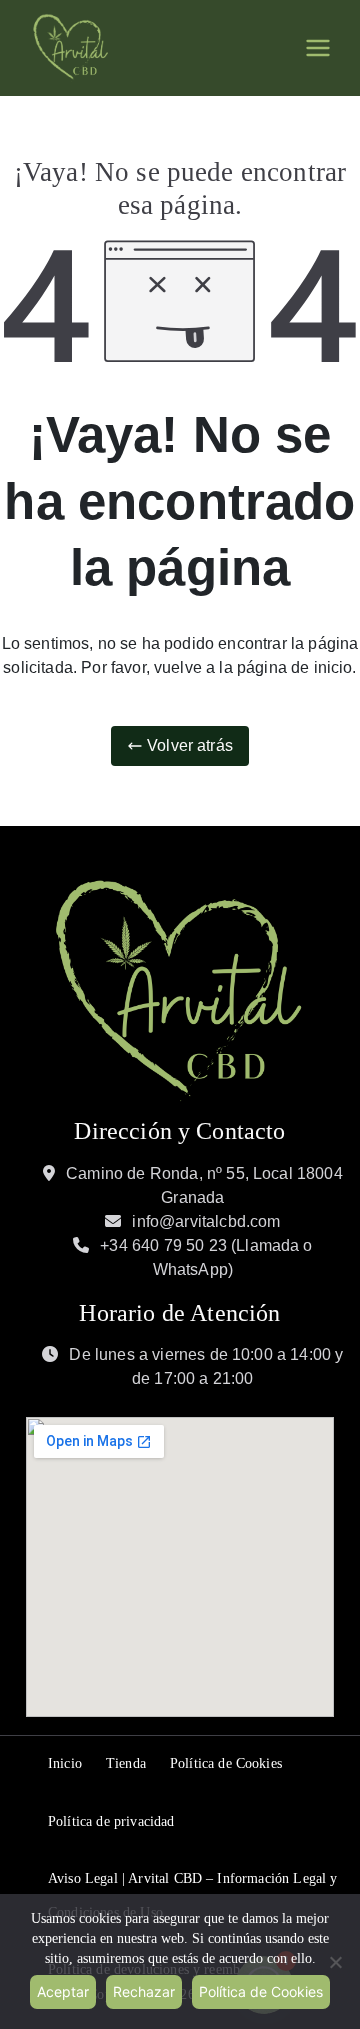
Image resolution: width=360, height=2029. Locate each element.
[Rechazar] (335, 1962)
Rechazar (144, 1991)
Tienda (126, 1763)
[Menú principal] (318, 48)
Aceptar (63, 1991)
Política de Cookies (226, 1763)
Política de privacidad (111, 1821)
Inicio (65, 1763)
